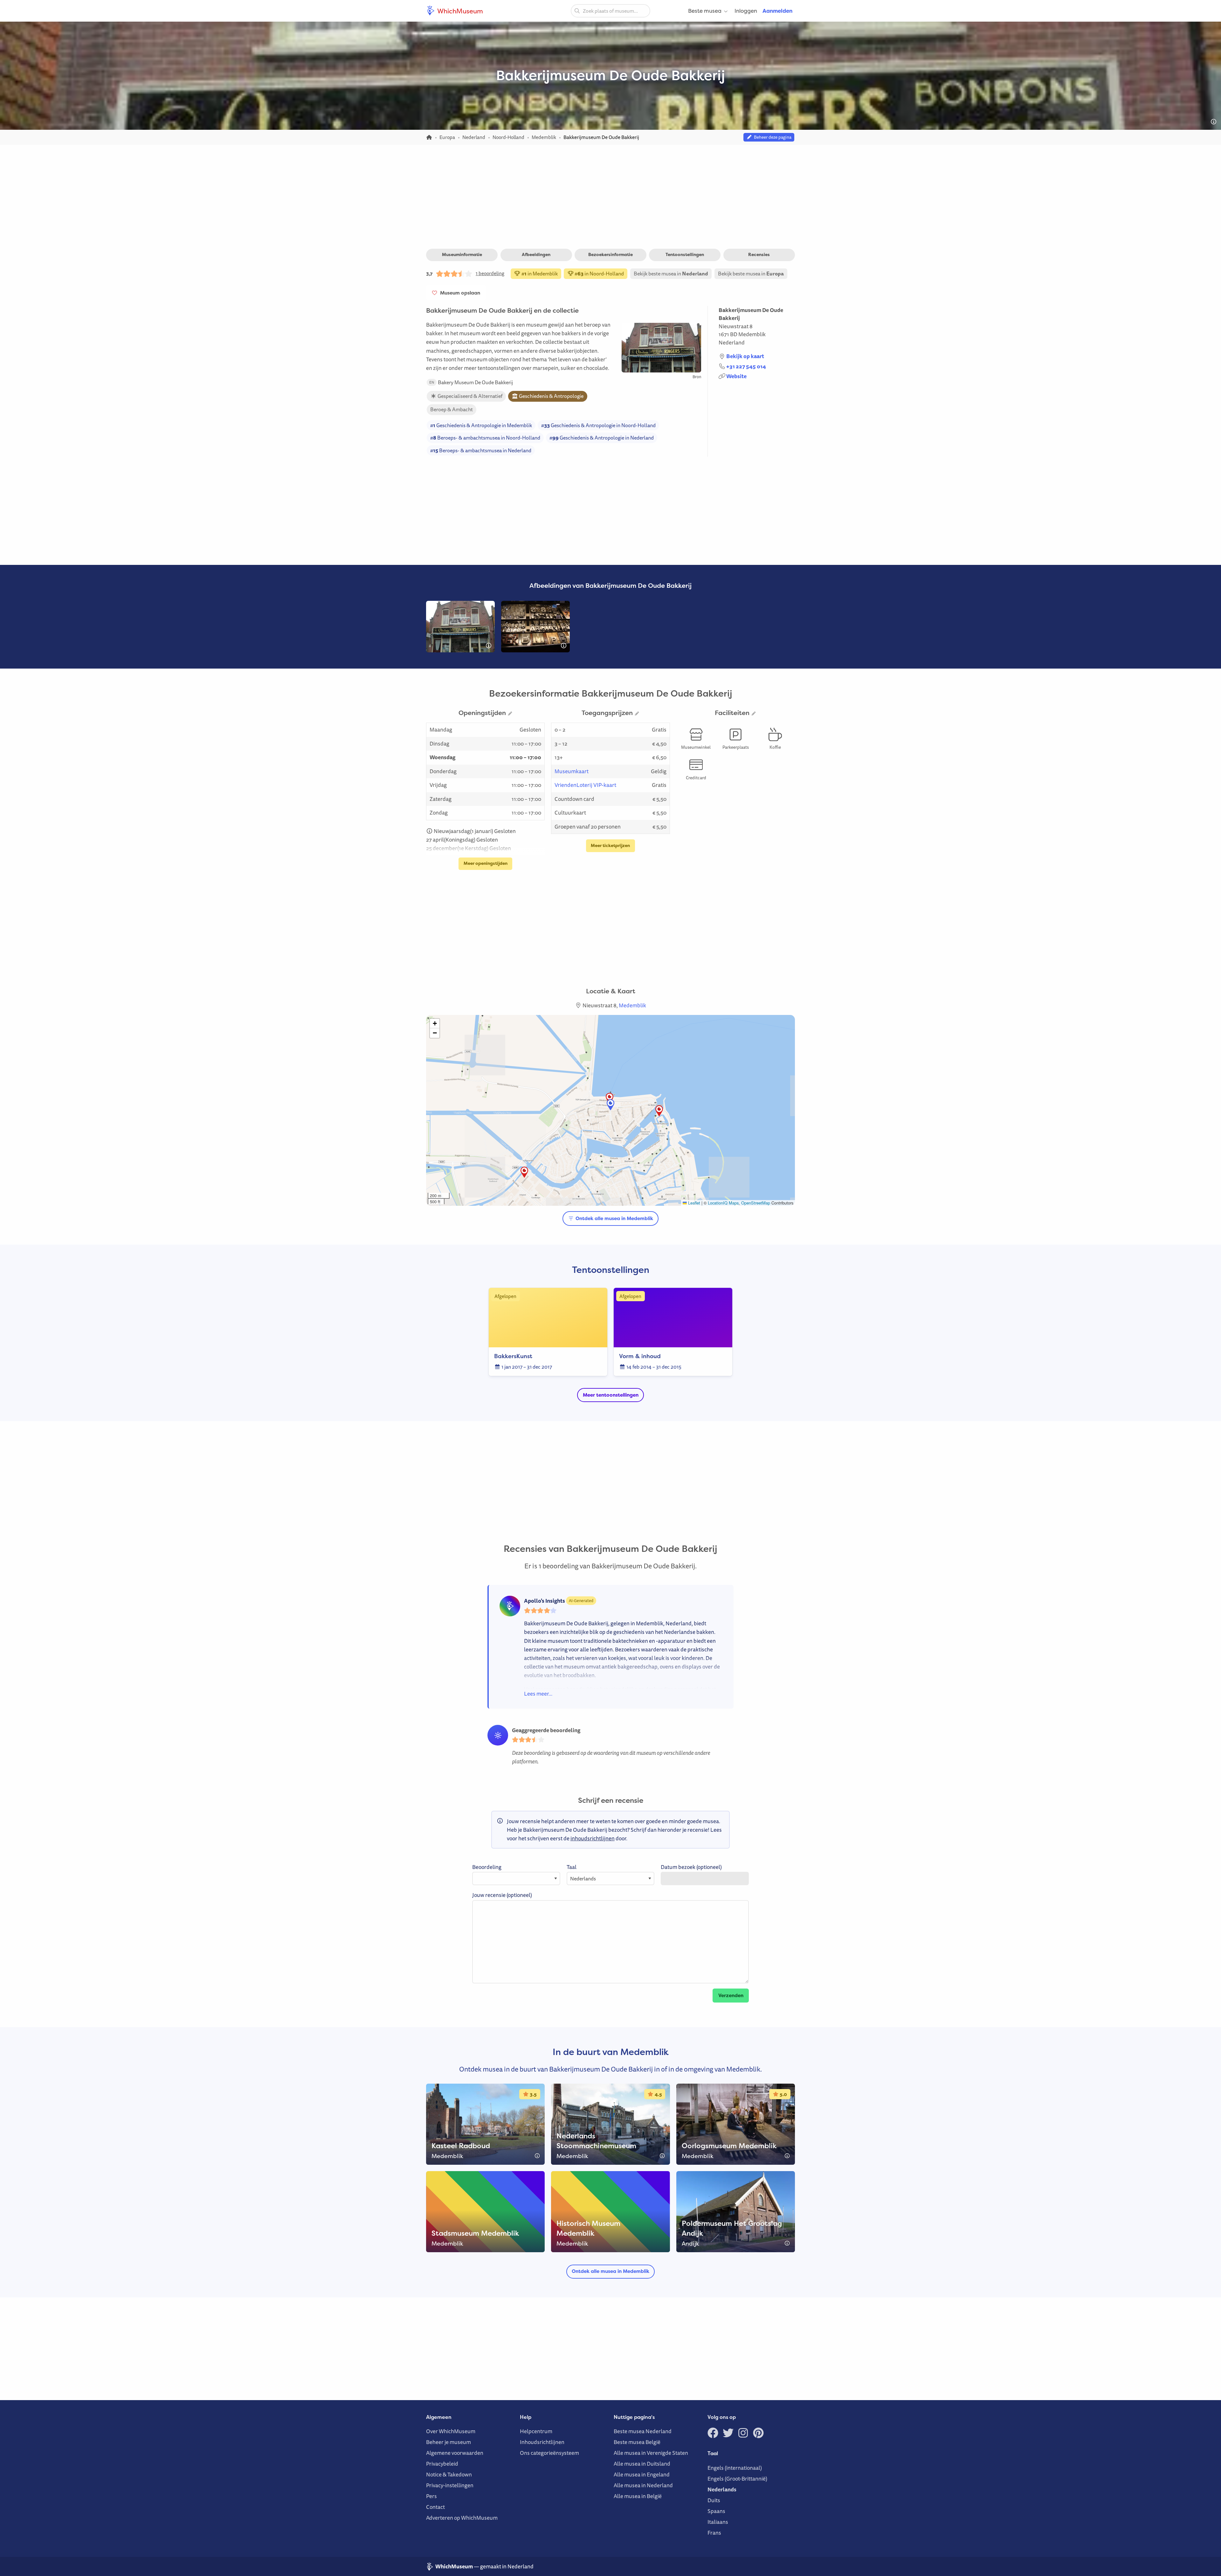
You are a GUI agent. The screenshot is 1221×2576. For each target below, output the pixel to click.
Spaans (716, 2511)
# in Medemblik (539, 274)
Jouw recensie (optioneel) (502, 1895)
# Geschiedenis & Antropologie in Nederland (602, 438)
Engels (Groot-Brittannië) (737, 2479)
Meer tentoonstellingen (611, 1395)
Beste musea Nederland (643, 2431)
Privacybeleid (442, 2464)
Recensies (759, 254)
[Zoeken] (577, 10)
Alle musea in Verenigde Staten (651, 2453)
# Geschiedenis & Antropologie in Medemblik (481, 425)
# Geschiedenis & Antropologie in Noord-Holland (598, 425)
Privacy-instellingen (450, 2485)
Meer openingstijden (486, 863)
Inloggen (746, 11)
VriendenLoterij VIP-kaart (585, 785)
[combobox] (610, 11)
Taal (572, 1867)
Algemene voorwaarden (455, 2453)
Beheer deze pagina (772, 137)
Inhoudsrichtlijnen (542, 2442)
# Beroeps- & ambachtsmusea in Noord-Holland (485, 438)
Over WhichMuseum (451, 2431)
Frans (714, 2533)
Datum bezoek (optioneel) (691, 1867)
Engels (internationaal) (735, 2468)
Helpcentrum (536, 2431)
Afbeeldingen (536, 254)
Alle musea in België (638, 2496)
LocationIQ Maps (723, 1203)
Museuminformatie (462, 254)
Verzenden (731, 1995)
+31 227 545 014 (746, 366)
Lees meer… (538, 1694)
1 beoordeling (490, 273)
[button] (610, 1098)
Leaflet (693, 1203)
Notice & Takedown (449, 2474)
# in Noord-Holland (599, 274)
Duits (714, 2500)
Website (736, 376)
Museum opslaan (459, 293)
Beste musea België (637, 2442)
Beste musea (705, 11)
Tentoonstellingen (685, 254)
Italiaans (718, 2522)
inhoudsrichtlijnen (593, 1838)
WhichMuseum (459, 11)
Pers (431, 2496)
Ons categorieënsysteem (549, 2453)
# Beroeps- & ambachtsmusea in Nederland (481, 450)
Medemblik (752, 334)
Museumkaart (572, 771)
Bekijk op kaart (745, 356)
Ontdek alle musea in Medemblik (614, 1219)
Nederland (732, 342)
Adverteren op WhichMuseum (462, 2518)
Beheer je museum (448, 2442)
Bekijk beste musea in (671, 274)
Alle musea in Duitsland (642, 2464)
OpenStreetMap (756, 1203)
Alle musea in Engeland (642, 2474)
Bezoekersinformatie (610, 254)
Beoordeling (487, 1867)
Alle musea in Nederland (643, 2485)
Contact (435, 2507)
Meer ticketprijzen (610, 845)
